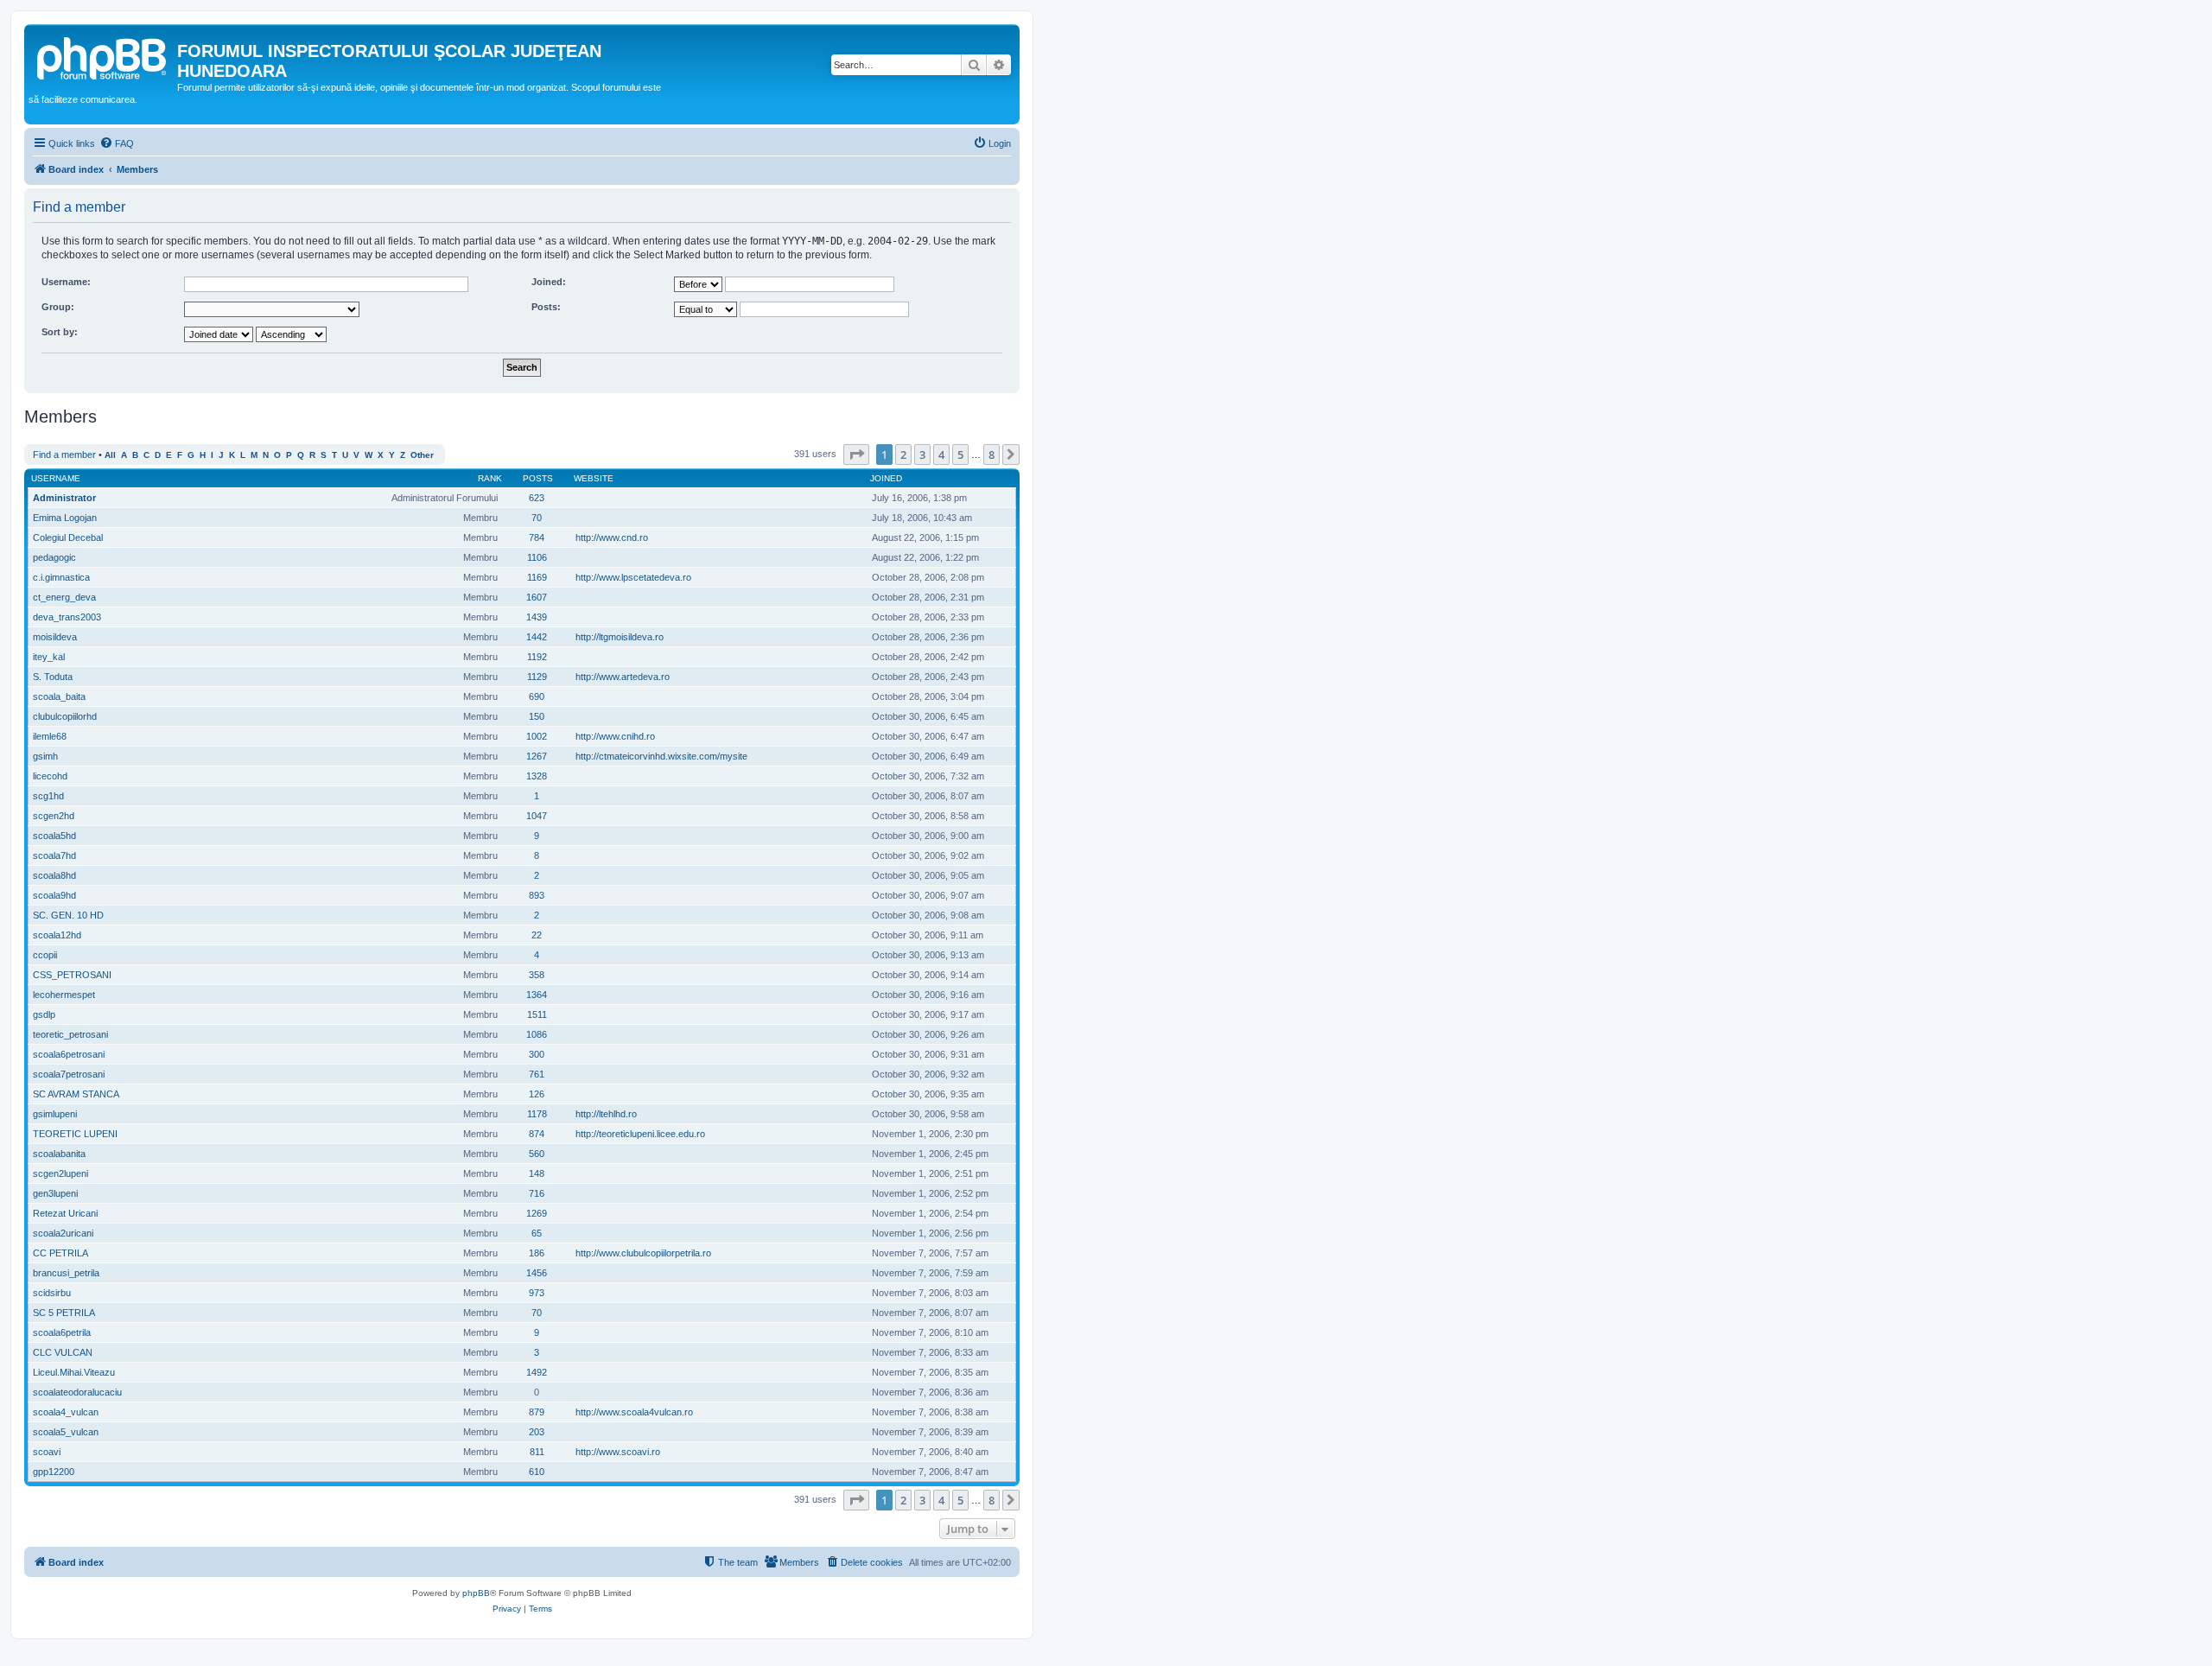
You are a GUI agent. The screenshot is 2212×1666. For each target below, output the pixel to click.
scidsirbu (52, 1293)
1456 (537, 1273)
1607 (537, 597)
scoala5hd (54, 836)
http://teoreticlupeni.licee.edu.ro (640, 1134)
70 (537, 518)
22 (537, 935)
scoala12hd (57, 935)
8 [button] (992, 455)
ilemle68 (50, 736)
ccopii (45, 955)
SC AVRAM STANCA (76, 1094)
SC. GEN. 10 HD (68, 915)
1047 (537, 816)
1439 (537, 617)
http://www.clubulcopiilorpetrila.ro (643, 1253)
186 (537, 1253)
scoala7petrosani (69, 1074)
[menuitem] (117, 143)
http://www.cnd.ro (612, 537)
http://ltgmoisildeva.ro (620, 637)
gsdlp (44, 1014)
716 (537, 1193)
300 (537, 1054)
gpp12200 (54, 1472)
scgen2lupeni (60, 1173)
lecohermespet (64, 995)
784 (537, 537)
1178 (537, 1114)
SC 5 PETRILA (64, 1313)
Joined (886, 478)
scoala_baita (59, 696)
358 (537, 975)
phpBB (476, 1593)
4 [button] (941, 455)
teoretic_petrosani (70, 1034)
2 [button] (903, 455)
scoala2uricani (63, 1233)
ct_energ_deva (64, 597)
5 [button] (960, 455)
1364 (537, 995)
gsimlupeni (55, 1114)
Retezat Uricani (65, 1213)
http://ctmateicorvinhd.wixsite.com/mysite (661, 756)
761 (537, 1074)
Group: (58, 307)
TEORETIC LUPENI (75, 1134)
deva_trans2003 (67, 617)
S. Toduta (53, 677)
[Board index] (103, 56)
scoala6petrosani (69, 1054)
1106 (537, 557)
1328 (537, 776)
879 (537, 1412)
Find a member (64, 455)
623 (537, 498)
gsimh (45, 756)
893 (537, 895)
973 (537, 1293)
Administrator (64, 498)
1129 (537, 677)
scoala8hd (54, 875)
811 (537, 1452)
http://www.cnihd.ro (615, 736)
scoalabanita (59, 1154)
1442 (537, 637)
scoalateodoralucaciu (77, 1392)
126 (537, 1094)
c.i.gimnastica (61, 577)
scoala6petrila (62, 1332)
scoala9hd (54, 895)
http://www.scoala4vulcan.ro (634, 1412)
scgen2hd (54, 816)
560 (537, 1154)
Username (56, 478)
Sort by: (60, 332)
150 (537, 716)
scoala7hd (54, 855)
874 (537, 1134)
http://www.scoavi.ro (618, 1452)
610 (537, 1472)
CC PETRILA (60, 1253)
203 (537, 1432)
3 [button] (922, 455)
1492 (537, 1372)
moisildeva (55, 637)
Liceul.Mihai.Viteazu (74, 1372)
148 (537, 1173)
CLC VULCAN (63, 1352)
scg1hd (48, 796)
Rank (490, 478)
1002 (537, 736)
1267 (537, 756)
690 (537, 696)
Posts (538, 478)
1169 (537, 577)
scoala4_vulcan (66, 1412)
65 (537, 1233)
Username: (66, 282)
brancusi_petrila (66, 1273)
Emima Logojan (65, 518)
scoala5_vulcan (66, 1432)
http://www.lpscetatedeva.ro (633, 577)
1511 (537, 1014)
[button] (856, 455)
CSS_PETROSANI (72, 975)
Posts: (546, 307)
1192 (537, 657)
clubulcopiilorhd (65, 716)
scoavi (47, 1452)
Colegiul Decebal (68, 537)
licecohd (50, 776)
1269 (537, 1213)
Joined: (549, 282)
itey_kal (49, 657)
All (110, 455)
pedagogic (54, 557)
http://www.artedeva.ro (623, 677)
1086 (537, 1034)
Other (422, 455)
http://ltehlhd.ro (606, 1114)
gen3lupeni (55, 1193)
